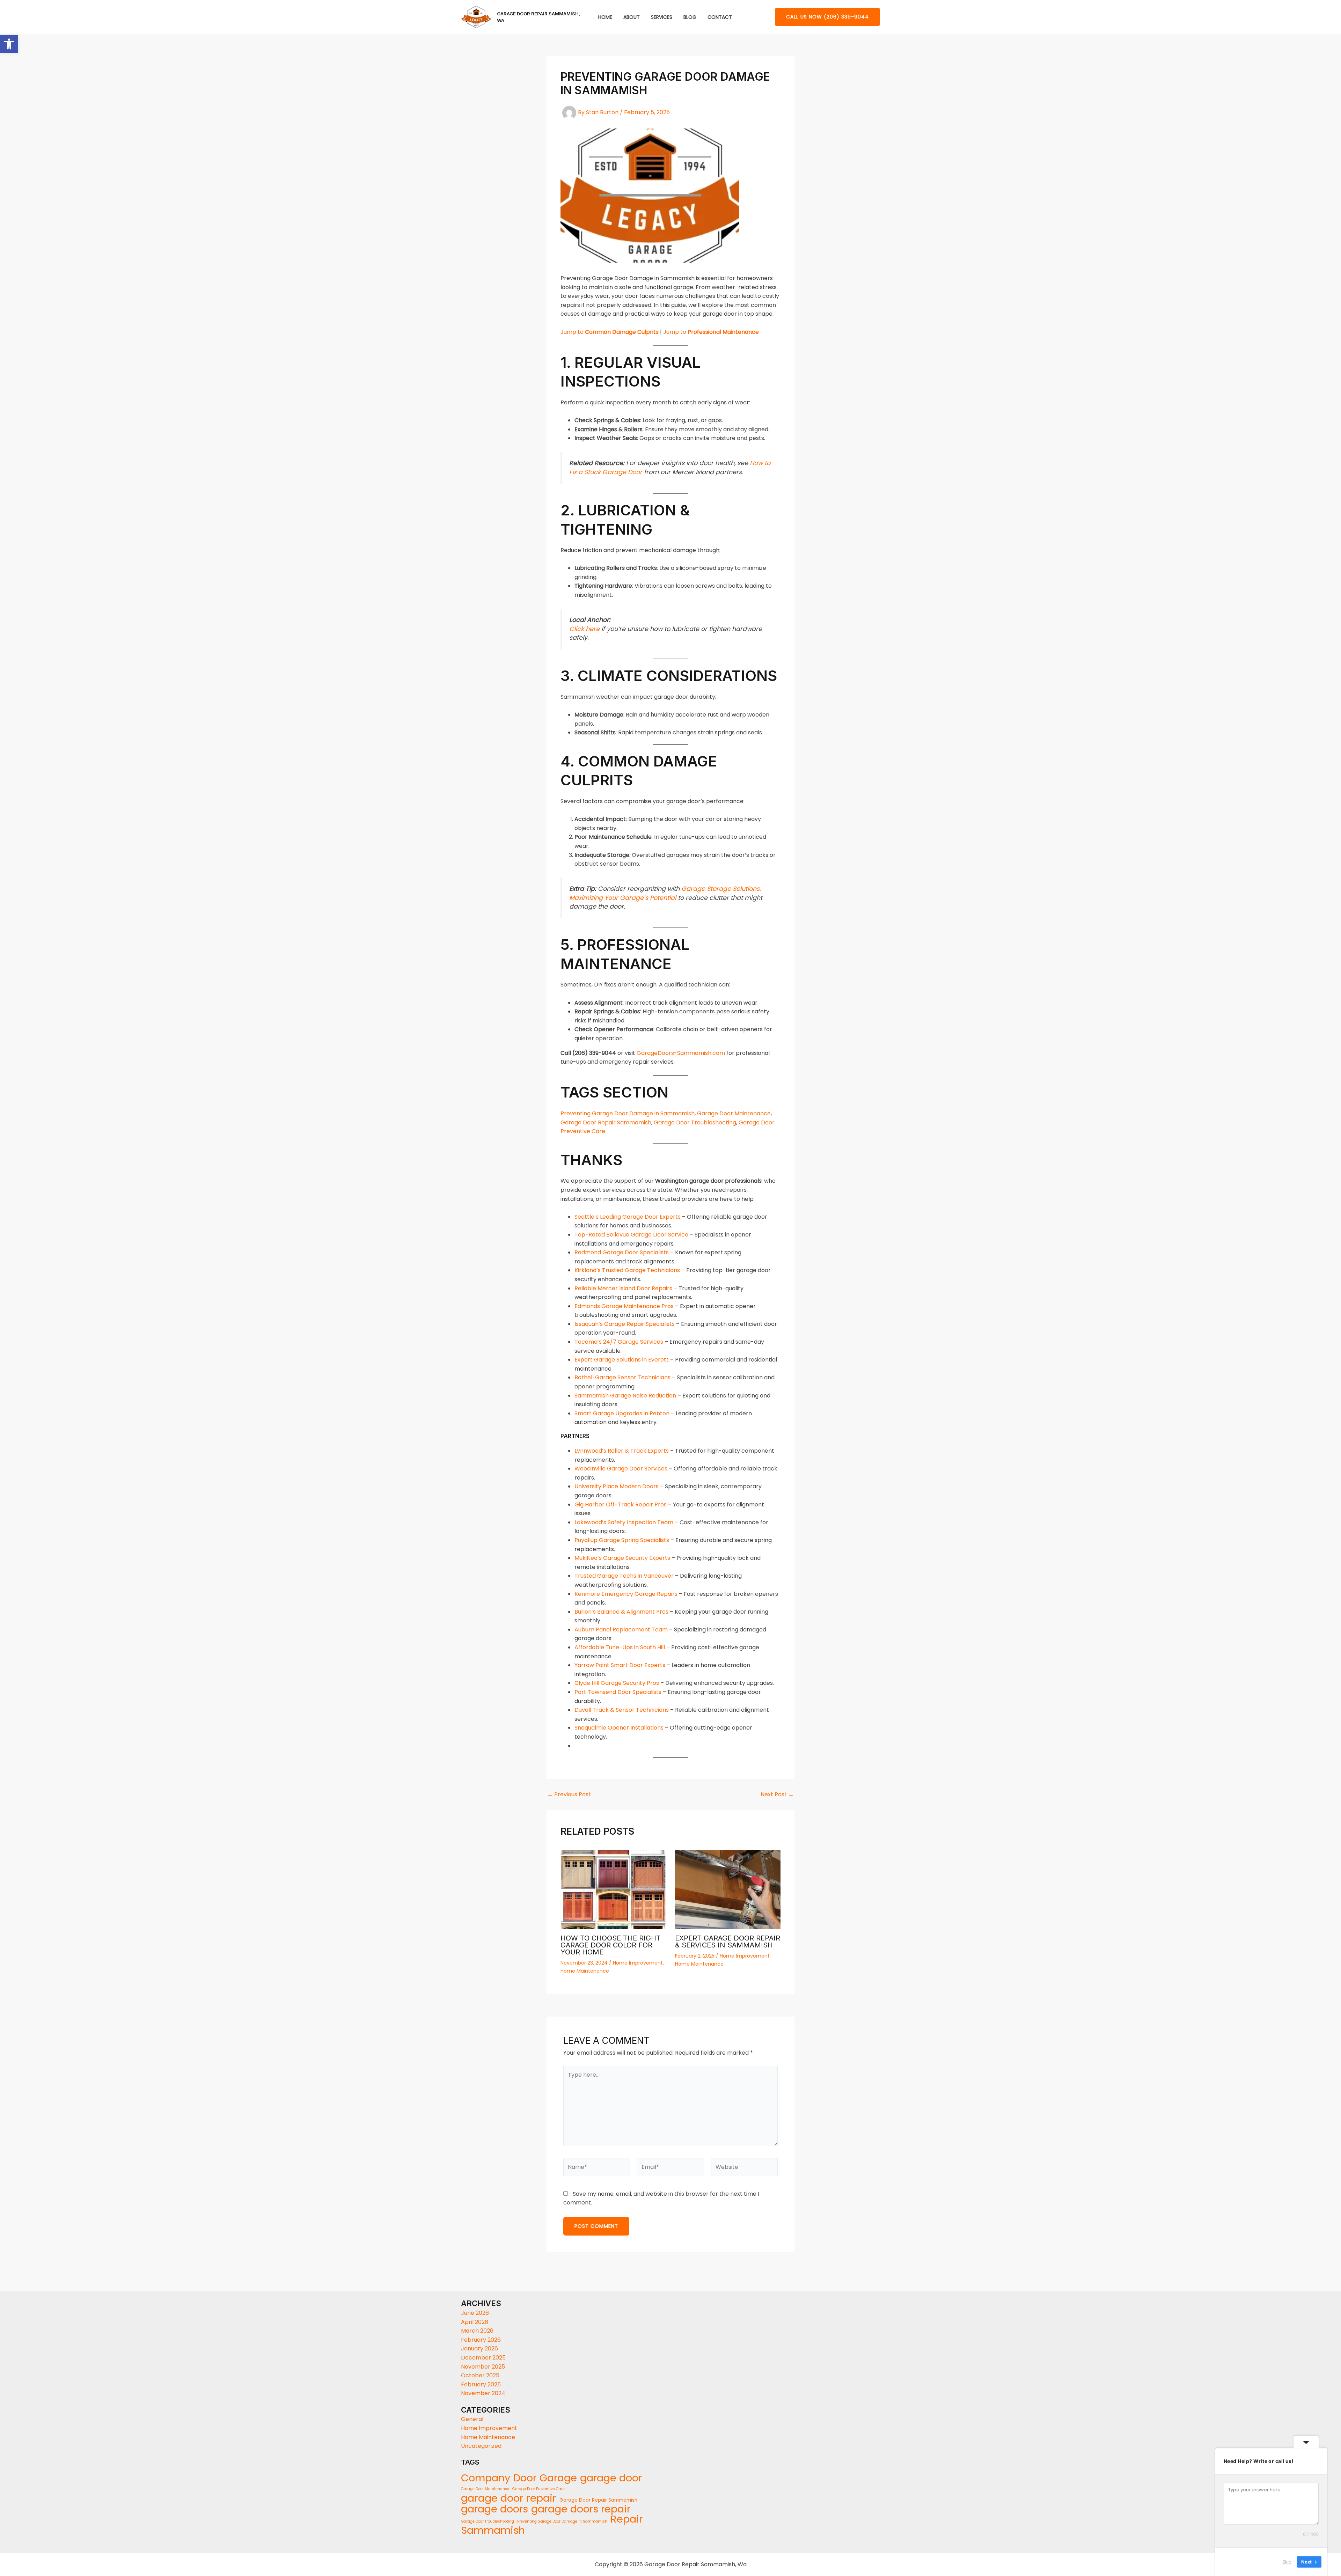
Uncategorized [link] (481, 2446)
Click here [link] (584, 629)
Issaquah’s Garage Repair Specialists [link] (625, 1324)
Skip (1287, 2562)
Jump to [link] (610, 332)
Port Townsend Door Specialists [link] (618, 1692)
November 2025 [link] (483, 2367)
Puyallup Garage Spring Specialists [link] (622, 1540)
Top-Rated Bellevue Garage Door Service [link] (631, 1235)
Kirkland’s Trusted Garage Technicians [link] (627, 1270)
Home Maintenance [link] (585, 1971)
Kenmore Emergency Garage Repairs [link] (626, 1594)
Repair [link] (626, 2519)
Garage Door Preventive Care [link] (538, 2489)
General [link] (472, 2419)
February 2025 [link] (481, 2384)
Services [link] (662, 17)
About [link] (632, 17)
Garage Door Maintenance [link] (734, 1113)
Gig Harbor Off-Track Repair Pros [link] (621, 1504)
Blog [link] (690, 17)
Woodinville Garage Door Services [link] (621, 1469)
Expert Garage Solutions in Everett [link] (622, 1360)
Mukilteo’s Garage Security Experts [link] (622, 1558)
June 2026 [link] (475, 2313)
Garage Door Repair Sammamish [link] (606, 1122)
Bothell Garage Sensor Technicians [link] (622, 1377)
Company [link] (486, 2478)
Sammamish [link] (493, 2531)
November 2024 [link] (483, 2393)
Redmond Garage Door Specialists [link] (622, 1252)
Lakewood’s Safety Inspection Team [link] (624, 1522)
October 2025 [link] (480, 2375)
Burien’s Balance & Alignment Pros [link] (621, 1612)
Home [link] (605, 17)
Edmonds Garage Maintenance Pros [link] (624, 1306)
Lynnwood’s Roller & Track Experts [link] (622, 1451)
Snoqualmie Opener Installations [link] (619, 1728)
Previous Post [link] (569, 1795)
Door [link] (525, 2478)
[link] (9, 44)
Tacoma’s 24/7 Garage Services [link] (619, 1342)
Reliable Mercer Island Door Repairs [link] (623, 1288)
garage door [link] (611, 2478)
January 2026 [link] (479, 2349)
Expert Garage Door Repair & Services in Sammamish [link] (728, 1942)
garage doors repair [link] (581, 2509)
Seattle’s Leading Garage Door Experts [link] (628, 1217)
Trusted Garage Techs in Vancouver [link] (624, 1576)
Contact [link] (720, 17)
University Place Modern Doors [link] (617, 1486)
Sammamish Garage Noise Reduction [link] (625, 1396)
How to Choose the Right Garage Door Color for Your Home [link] (611, 1945)
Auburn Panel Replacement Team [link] (621, 1630)
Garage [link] (558, 2478)
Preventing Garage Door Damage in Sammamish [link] (628, 1113)
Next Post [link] (777, 1795)
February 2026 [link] (481, 2340)
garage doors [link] (494, 2509)
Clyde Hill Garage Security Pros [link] (617, 1683)
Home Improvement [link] (638, 1963)
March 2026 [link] (477, 2331)
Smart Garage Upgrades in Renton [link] (622, 1413)
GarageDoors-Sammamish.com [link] (681, 1053)
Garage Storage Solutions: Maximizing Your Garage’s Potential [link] (665, 893)
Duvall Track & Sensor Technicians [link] (622, 1710)
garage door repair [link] (509, 2498)
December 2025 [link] (483, 2358)
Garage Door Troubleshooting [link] (695, 1122)
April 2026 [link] (475, 2322)
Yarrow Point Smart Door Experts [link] (620, 1665)
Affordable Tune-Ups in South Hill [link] (620, 1647)
